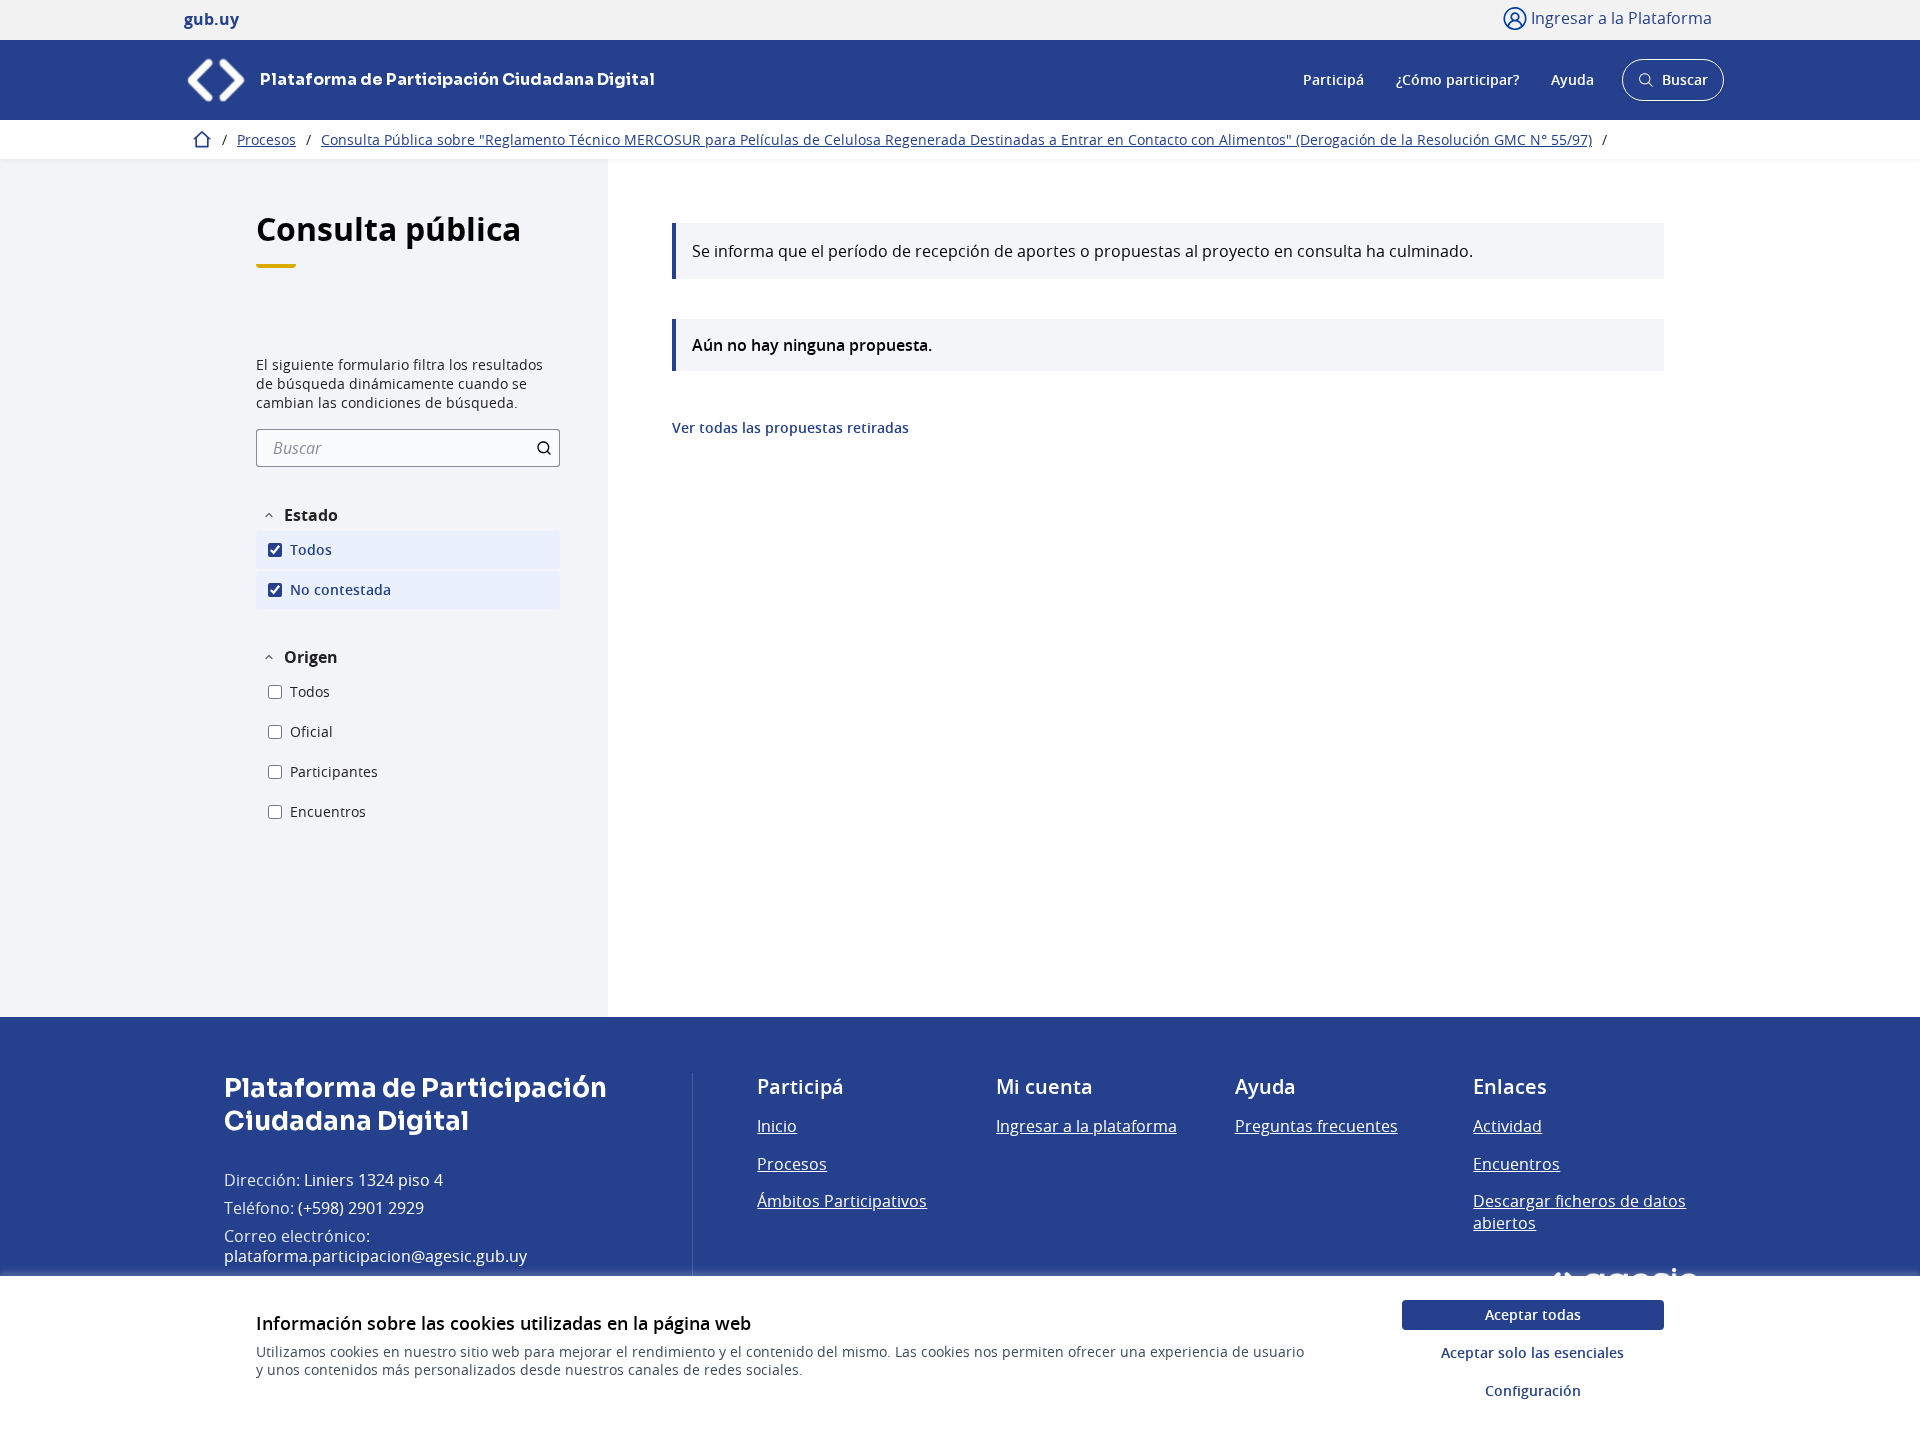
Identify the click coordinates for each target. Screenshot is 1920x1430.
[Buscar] (544, 448)
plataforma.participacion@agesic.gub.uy (375, 1256)
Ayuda (1572, 79)
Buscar (1672, 85)
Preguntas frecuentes (1316, 1126)
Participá (1333, 79)
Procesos (266, 139)
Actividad (1507, 1126)
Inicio (777, 1126)
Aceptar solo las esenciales (1532, 1352)
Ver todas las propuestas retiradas (790, 428)
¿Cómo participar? (1457, 79)
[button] (300, 515)
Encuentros (1516, 1164)
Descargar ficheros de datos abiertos (1579, 1212)
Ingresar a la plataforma (1086, 1126)
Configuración (1533, 1390)
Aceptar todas (1533, 1314)
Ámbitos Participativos (842, 1201)
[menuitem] (408, 448)
